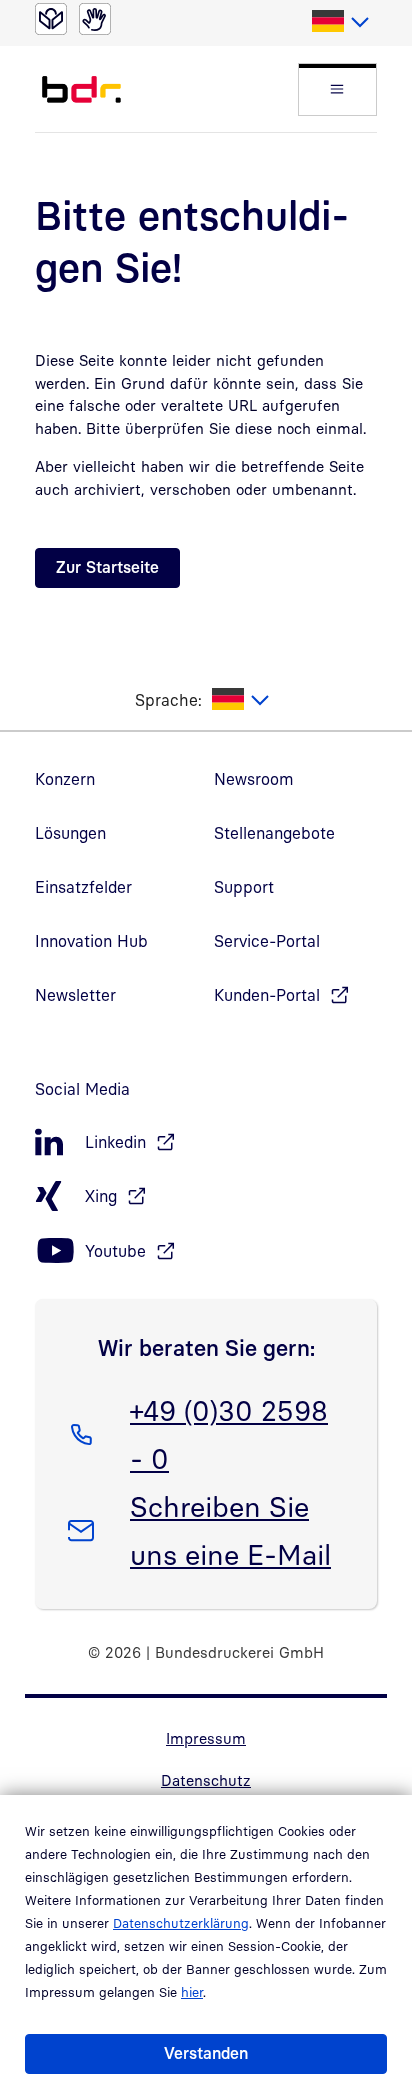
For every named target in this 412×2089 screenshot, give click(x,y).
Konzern (65, 779)
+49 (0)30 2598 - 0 (228, 1434)
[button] (337, 89)
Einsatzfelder (83, 887)
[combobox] (339, 22)
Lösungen (70, 833)
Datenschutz (206, 1780)
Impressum (206, 1738)
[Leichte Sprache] (51, 19)
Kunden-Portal (267, 995)
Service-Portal (267, 941)
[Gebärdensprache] (95, 19)
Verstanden (206, 2053)
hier (192, 1992)
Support (244, 887)
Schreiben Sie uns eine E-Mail (230, 1530)
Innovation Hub (91, 941)
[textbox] (339, 22)
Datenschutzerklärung (181, 1923)
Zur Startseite (107, 567)
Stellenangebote (274, 833)
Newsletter (75, 995)
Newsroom (254, 779)
